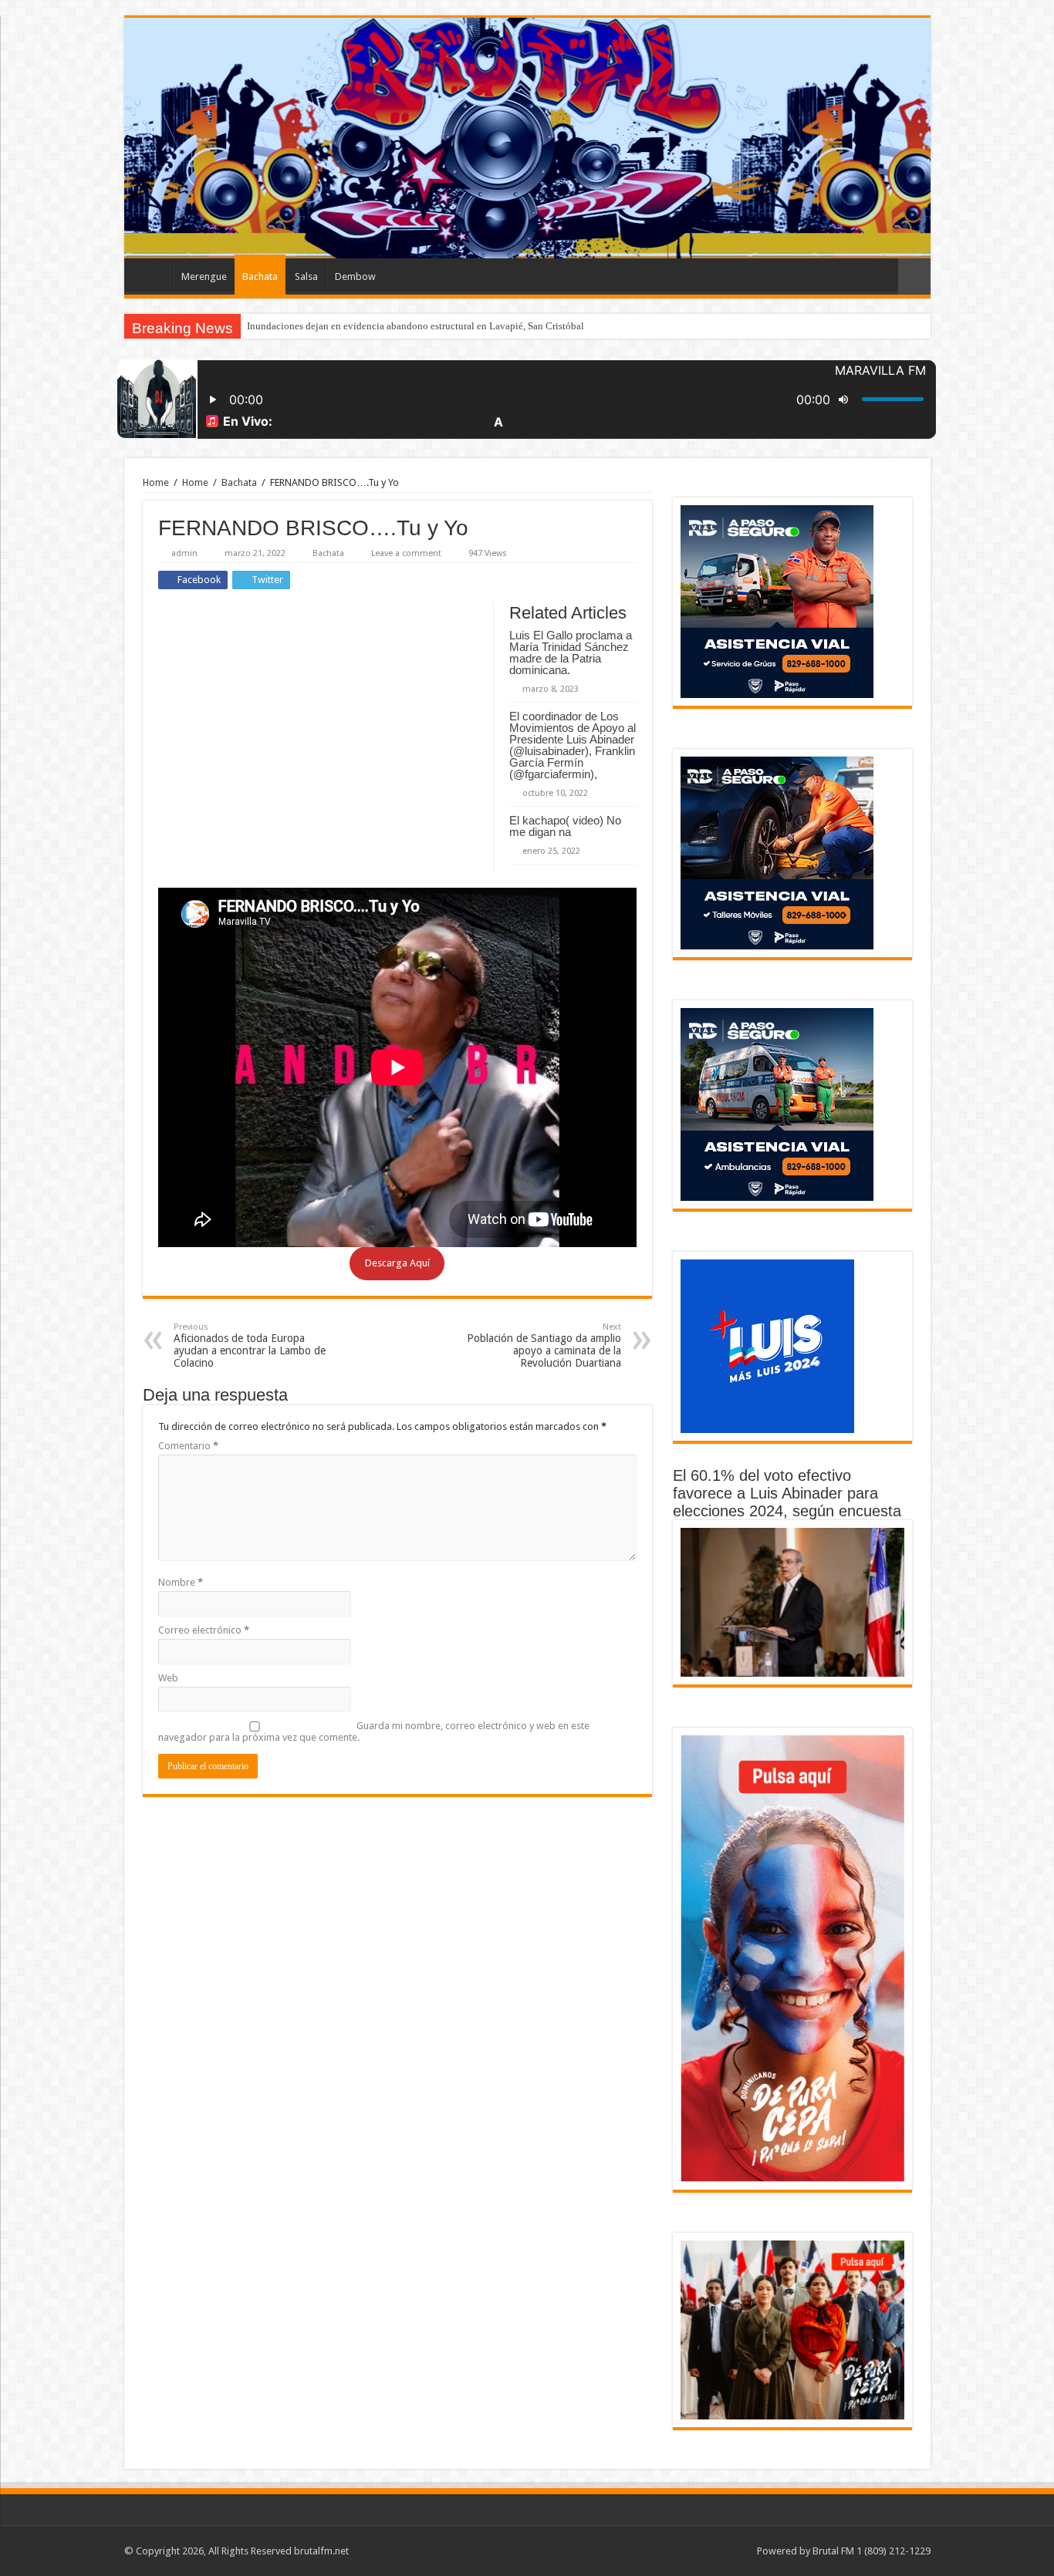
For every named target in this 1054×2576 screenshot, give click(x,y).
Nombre (181, 1582)
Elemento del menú (152, 275)
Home (156, 482)
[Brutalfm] (527, 138)
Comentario (188, 1446)
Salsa (306, 276)
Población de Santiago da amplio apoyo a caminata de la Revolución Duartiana (544, 1345)
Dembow (355, 276)
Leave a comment (406, 553)
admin (184, 553)
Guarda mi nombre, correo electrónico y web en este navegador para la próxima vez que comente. (374, 1731)
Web (168, 1678)
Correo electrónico (204, 1630)
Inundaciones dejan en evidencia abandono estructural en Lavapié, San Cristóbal (416, 326)
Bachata (260, 276)
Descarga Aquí (397, 1263)
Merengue (204, 276)
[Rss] (738, 2551)
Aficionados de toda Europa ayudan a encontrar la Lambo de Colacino (250, 1345)
